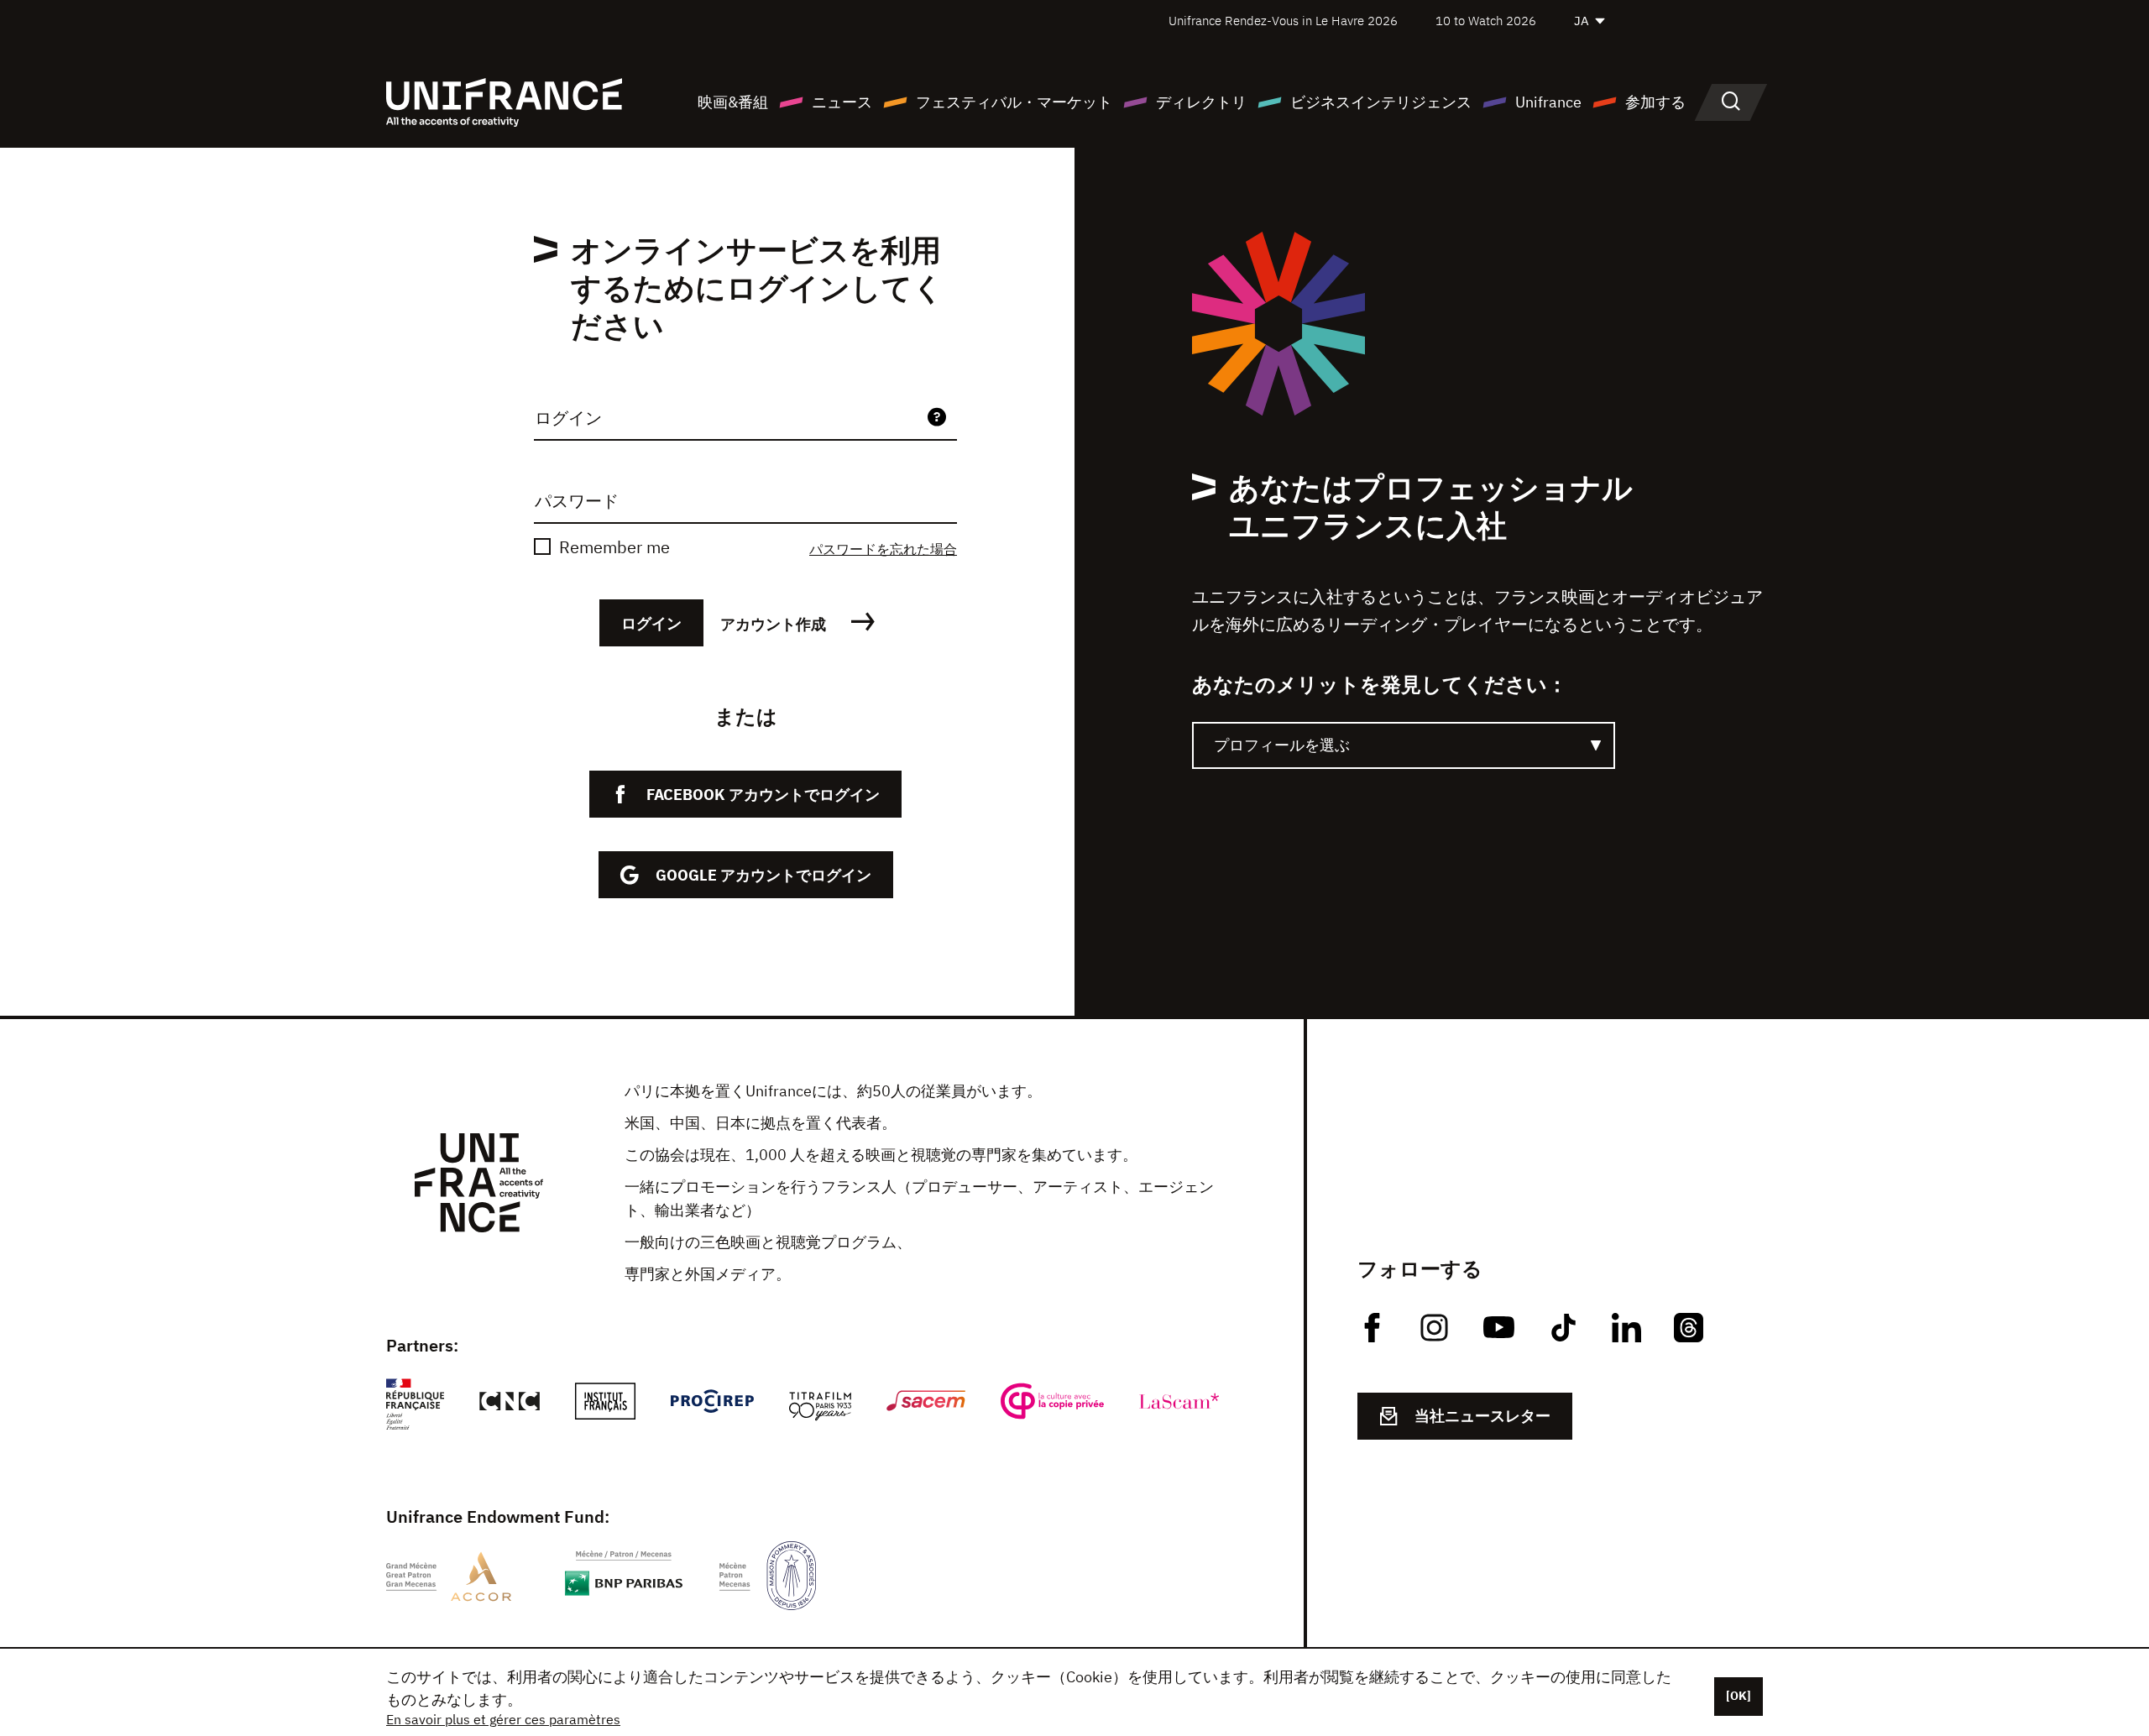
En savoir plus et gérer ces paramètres (503, 1719)
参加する (1655, 102)
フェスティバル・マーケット (1014, 102)
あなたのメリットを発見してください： (1380, 684)
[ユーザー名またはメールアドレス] (937, 418)
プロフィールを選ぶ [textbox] (1282, 745)
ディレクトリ (1201, 102)
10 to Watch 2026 (1486, 21)
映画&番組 (733, 102)
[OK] (1739, 1696)
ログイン (651, 623)
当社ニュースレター (1482, 1416)
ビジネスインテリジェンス (1381, 102)
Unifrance (1548, 102)
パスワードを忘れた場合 (883, 549)
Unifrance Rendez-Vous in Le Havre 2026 (1283, 21)
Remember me (614, 547)
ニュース (842, 102)
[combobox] (1404, 745)
